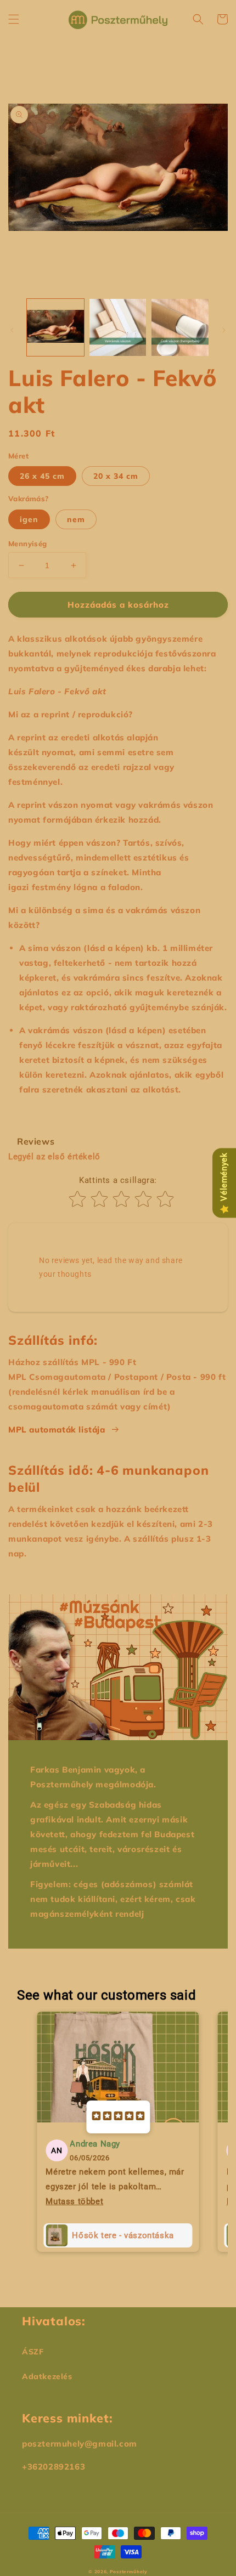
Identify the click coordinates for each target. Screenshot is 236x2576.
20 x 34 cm (116, 476)
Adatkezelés (47, 2376)
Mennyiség (28, 543)
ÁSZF (33, 2352)
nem (76, 519)
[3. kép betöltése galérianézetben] (180, 327)
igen (29, 519)
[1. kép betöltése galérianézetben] (55, 327)
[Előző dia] (12, 330)
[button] (14, 19)
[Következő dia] (224, 330)
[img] (118, 2117)
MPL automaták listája (57, 1429)
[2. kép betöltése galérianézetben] (118, 327)
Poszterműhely (129, 2572)
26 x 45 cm (42, 476)
